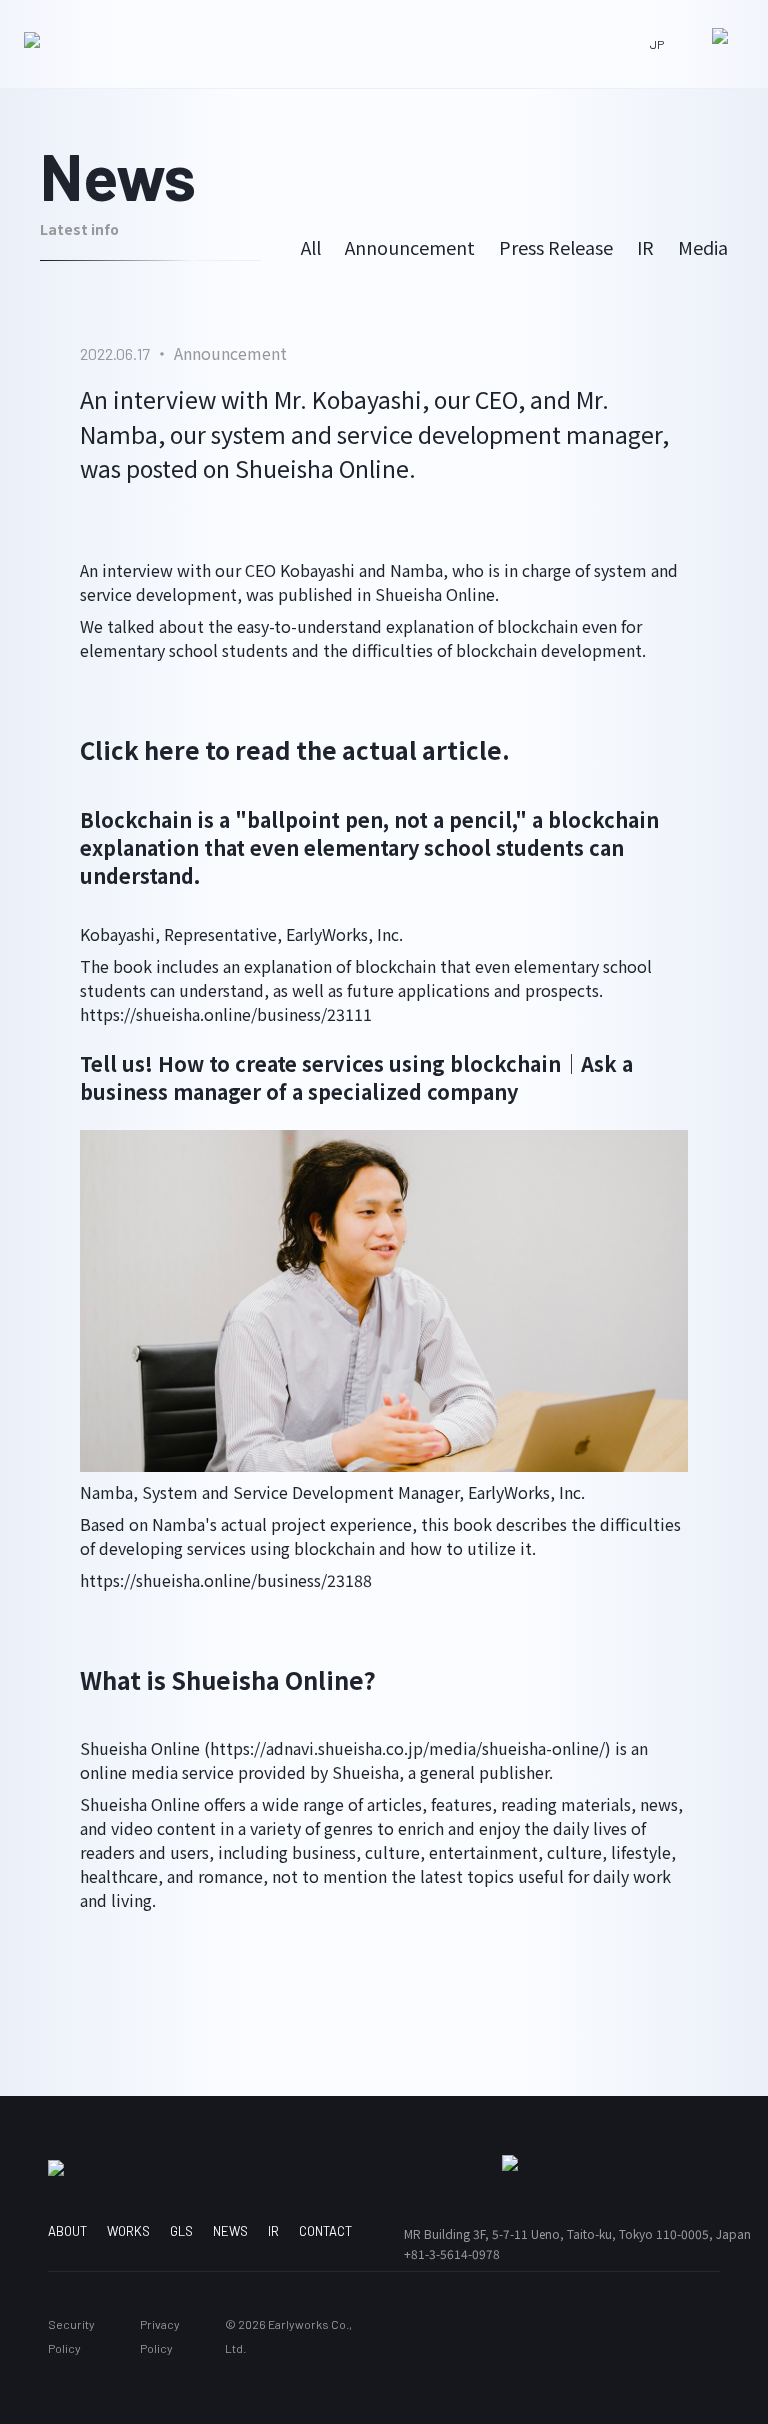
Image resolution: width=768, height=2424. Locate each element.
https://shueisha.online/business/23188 (226, 1580)
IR (645, 247)
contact (325, 2231)
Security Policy (71, 2336)
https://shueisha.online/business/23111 (226, 1014)
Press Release (556, 247)
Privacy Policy (160, 2336)
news (230, 2231)
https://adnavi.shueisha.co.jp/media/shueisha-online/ (407, 1748)
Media (703, 247)
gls (181, 2231)
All (311, 247)
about (67, 2231)
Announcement (410, 247)
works (128, 2231)
